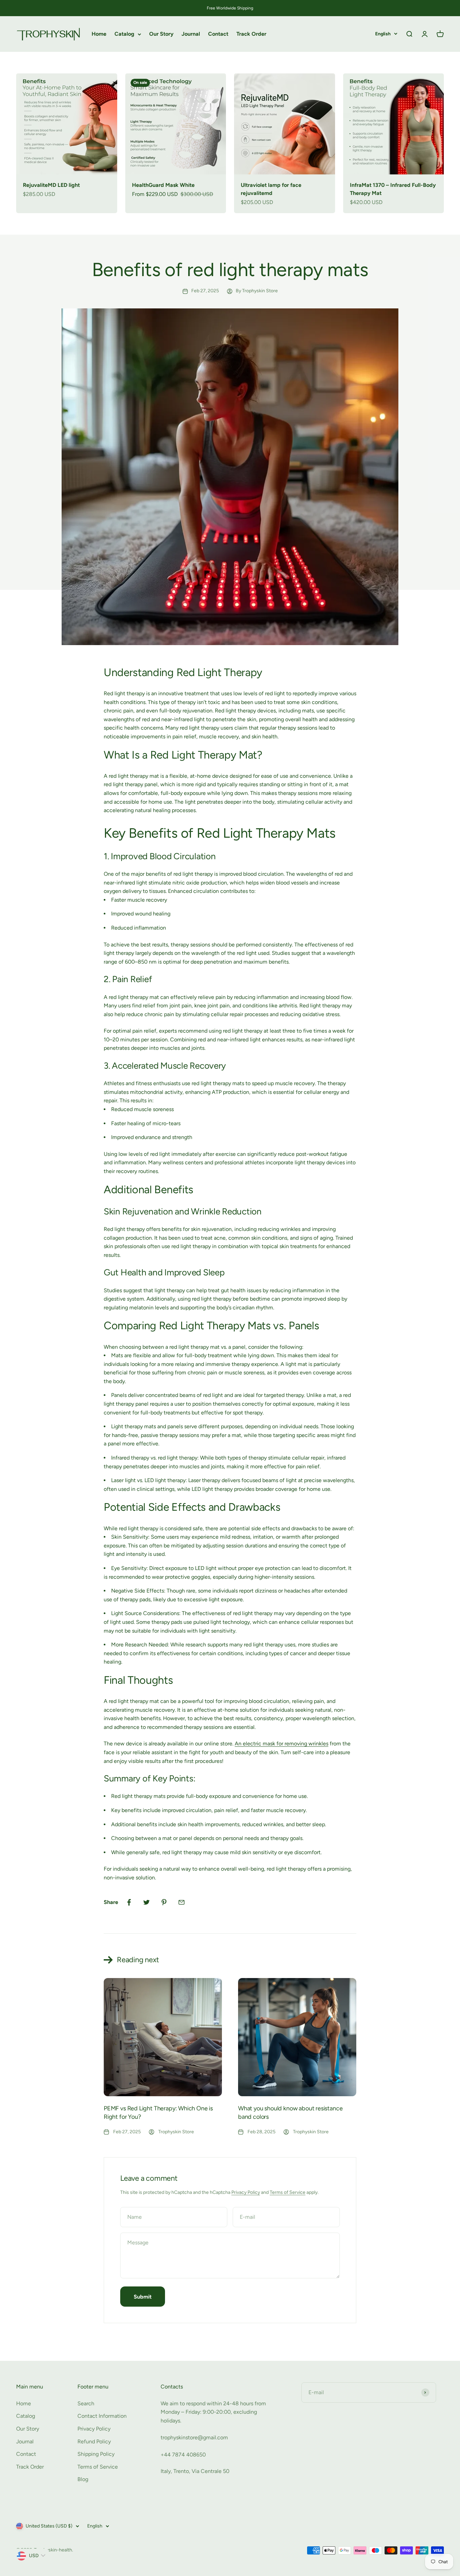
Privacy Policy (246, 2192)
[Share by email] (182, 1902)
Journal (191, 34)
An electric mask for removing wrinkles (282, 1744)
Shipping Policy (96, 2454)
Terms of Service (288, 2192)
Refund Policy (94, 2441)
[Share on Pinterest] (164, 1902)
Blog (83, 2479)
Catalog (124, 34)
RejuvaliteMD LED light (51, 185)
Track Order (251, 34)
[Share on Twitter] (146, 1902)
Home (99, 34)
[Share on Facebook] (129, 1902)
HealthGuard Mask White (163, 185)
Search (86, 2403)
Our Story (161, 34)
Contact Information (102, 2416)
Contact (218, 34)
